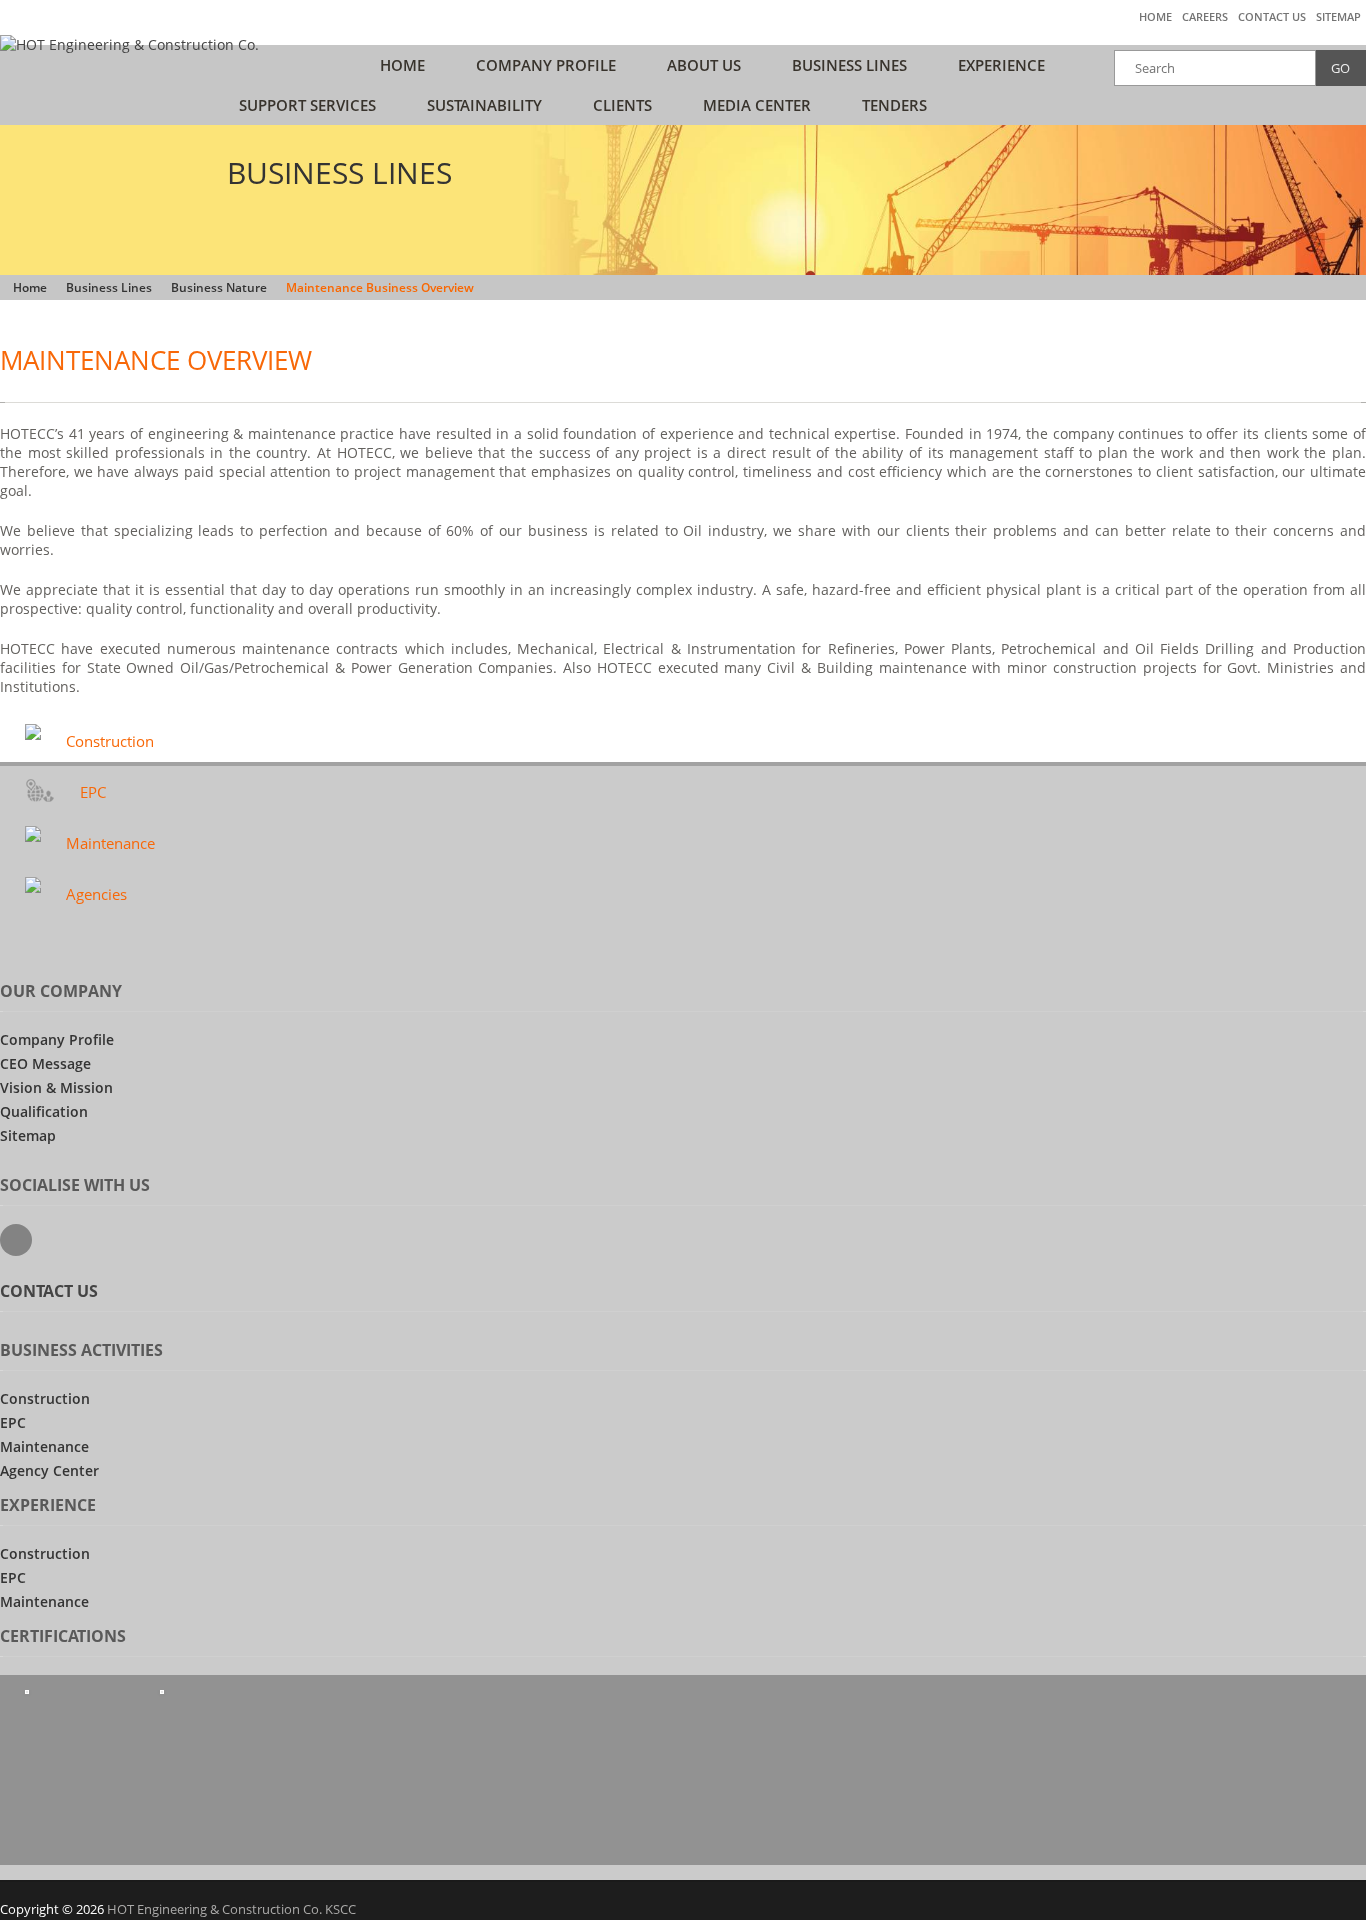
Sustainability (484, 105)
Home (1155, 16)
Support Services (307, 105)
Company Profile (546, 65)
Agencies (96, 894)
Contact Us (49, 1291)
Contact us (1272, 16)
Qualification (44, 1111)
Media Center (757, 105)
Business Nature (219, 287)
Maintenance (110, 843)
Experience (1001, 65)
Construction (110, 741)
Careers (1205, 16)
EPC (93, 792)
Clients (622, 105)
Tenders (894, 105)
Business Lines (849, 65)
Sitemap (1338, 16)
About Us (704, 65)
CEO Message (45, 1063)
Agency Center (49, 1470)
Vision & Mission (56, 1087)
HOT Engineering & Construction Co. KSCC (231, 1909)
